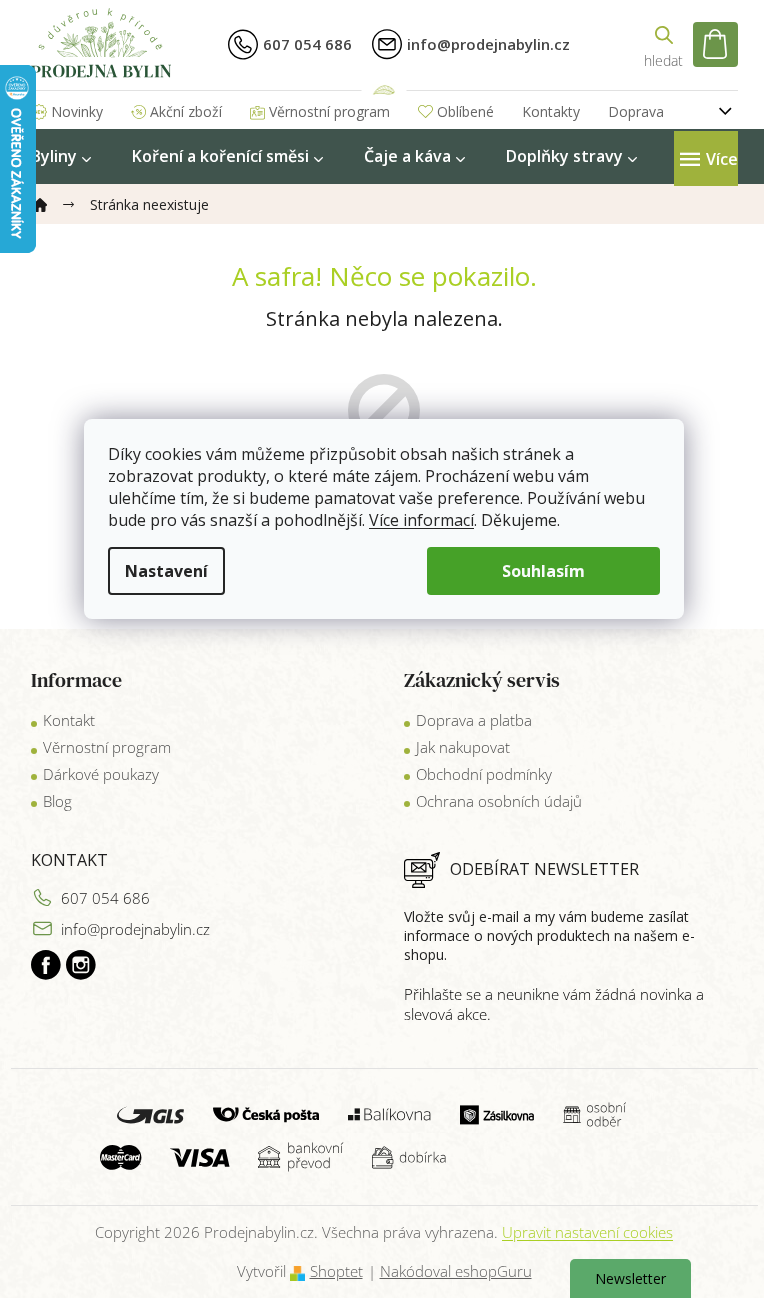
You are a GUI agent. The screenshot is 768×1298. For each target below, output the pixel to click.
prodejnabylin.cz (46, 965)
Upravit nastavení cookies (587, 1232)
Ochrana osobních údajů (499, 801)
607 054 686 (105, 898)
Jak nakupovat (463, 747)
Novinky (77, 111)
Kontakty (551, 111)
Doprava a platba (474, 720)
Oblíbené (465, 111)
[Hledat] (664, 44)
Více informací (421, 520)
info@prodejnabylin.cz (135, 929)
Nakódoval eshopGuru (456, 1271)
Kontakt (69, 720)
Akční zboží (186, 111)
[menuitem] (61, 156)
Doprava (636, 111)
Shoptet (336, 1271)
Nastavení (166, 571)
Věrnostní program (329, 111)
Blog (57, 801)
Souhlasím (543, 571)
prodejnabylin (81, 965)
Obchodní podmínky (484, 774)
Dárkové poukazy (101, 774)
